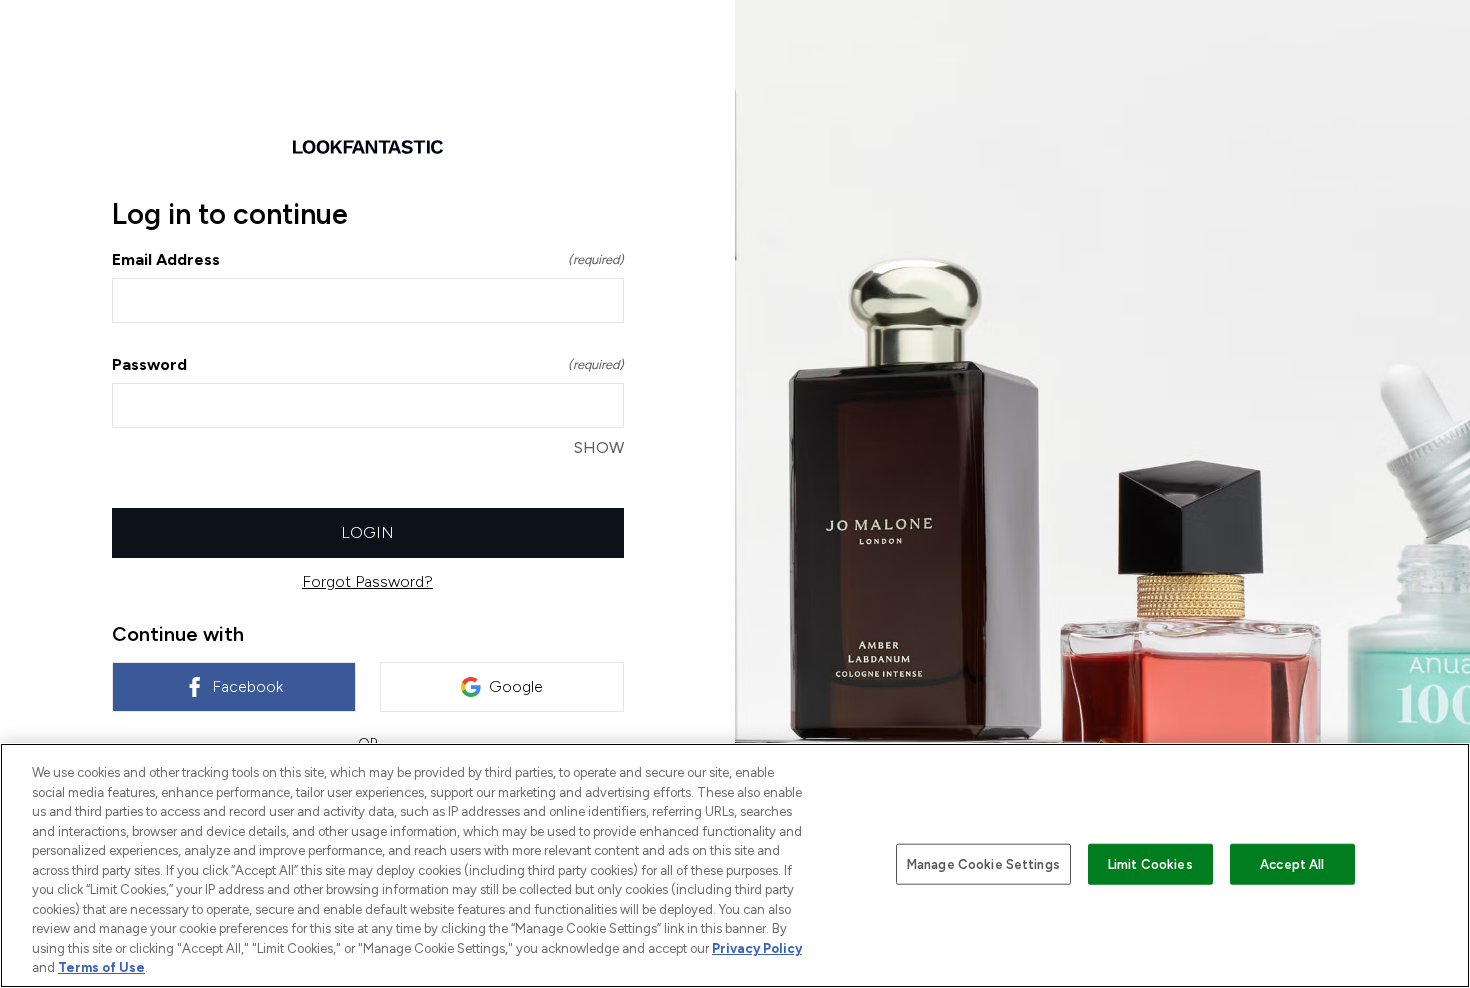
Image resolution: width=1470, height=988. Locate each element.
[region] (735, 865)
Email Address (368, 259)
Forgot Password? (367, 581)
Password (368, 364)
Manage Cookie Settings (983, 863)
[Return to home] (368, 147)
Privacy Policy (757, 948)
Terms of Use (101, 967)
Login (367, 532)
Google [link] (516, 686)
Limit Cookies (1150, 863)
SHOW (599, 447)
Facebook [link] (247, 686)
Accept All (1292, 863)
